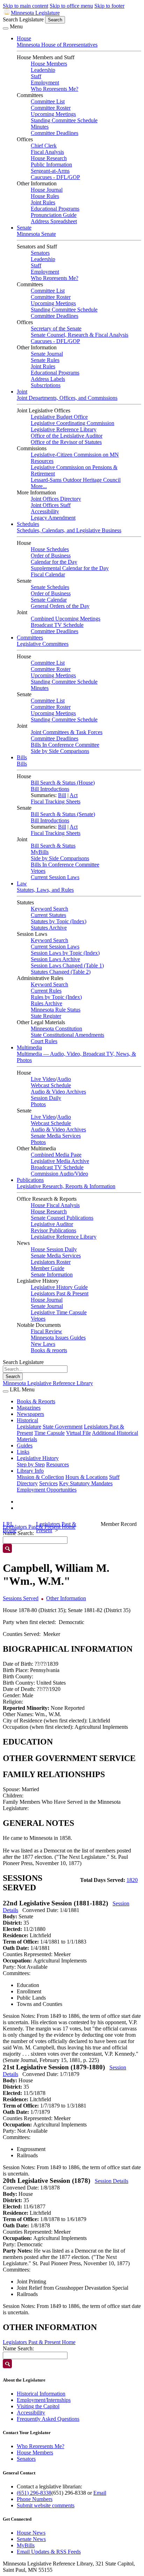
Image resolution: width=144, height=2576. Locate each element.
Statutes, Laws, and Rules (45, 890)
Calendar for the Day (54, 562)
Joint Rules (43, 202)
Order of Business (51, 556)
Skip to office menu (71, 6)
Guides (25, 1445)
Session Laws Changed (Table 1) (67, 965)
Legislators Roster (51, 1262)
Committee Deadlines (55, 133)
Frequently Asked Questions (48, 2419)
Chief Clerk (44, 146)
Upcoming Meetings (53, 114)
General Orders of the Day (60, 606)
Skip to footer (109, 6)
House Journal (47, 190)
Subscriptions (46, 385)
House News (31, 2533)
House (24, 38)
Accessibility (45, 511)
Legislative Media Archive (60, 1161)
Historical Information (41, 2394)
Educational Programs (55, 209)
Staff (36, 76)
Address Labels (48, 379)
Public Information (51, 165)
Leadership (43, 70)
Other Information (66, 1598)
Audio (64, 1079)
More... (39, 486)
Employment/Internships (44, 2400)
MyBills (40, 852)
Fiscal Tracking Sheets (56, 801)
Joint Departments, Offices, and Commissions (67, 398)
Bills (22, 757)
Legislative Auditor (52, 1224)
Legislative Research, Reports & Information (66, 1186)
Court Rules (44, 1041)
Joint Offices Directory (56, 499)
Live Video (43, 1079)
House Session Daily (54, 1249)
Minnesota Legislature (35, 13)
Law (22, 883)
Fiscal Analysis (47, 152)
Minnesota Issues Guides (58, 1338)
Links (23, 1452)
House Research (49, 158)
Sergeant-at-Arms (50, 171)
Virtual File (78, 1433)
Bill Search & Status (53, 846)
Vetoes (38, 871)
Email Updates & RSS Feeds (49, 2552)
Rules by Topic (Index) (56, 997)
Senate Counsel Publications (62, 1218)
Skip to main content (26, 6)
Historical (27, 1420)
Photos (38, 1104)
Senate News (31, 2539)
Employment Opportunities (47, 1490)
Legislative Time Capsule (59, 1312)
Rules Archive (46, 1003)
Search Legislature (23, 19)
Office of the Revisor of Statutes (66, 442)
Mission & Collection (40, 1477)
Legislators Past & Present (60, 1293)
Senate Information (52, 1275)
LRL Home (10, 1527)
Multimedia (29, 1047)
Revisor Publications (53, 1230)
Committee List (48, 101)
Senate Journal (47, 354)
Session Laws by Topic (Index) (65, 953)
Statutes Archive (49, 928)
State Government (63, 1427)
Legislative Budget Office (59, 417)
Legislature (29, 1427)
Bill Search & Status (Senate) (63, 814)
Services (48, 1483)
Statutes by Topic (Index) (59, 921)
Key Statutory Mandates (86, 1483)
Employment (45, 83)
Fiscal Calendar (48, 574)
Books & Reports (36, 1401)
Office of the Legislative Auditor (67, 436)
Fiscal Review (46, 1331)
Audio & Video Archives (58, 1092)
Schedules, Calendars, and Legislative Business (69, 530)
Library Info (30, 1471)
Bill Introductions (50, 789)
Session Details (111, 2181)
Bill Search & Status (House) (63, 783)
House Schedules (50, 549)
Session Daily (46, 1098)
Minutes (40, 127)
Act (74, 795)
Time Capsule (49, 1433)
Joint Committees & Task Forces (67, 732)
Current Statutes (48, 915)
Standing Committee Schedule (64, 120)
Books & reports (49, 1350)
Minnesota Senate (36, 234)
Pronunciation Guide (54, 215)
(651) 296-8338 (34, 2493)
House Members (49, 64)
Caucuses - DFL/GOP (55, 177)
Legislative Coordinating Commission (73, 423)
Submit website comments (46, 2505)
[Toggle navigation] (6, 28)
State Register (46, 1016)
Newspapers (30, 1414)
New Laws (43, 1344)
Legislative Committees (43, 644)
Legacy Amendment (53, 518)
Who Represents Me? (55, 89)
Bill (62, 795)
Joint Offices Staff (51, 505)
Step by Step (31, 1464)
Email (100, 2493)
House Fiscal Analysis (55, 1205)
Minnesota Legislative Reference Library (48, 1383)
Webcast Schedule (51, 1085)
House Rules (45, 196)
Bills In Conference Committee (65, 745)
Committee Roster (51, 108)
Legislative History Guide (59, 1287)
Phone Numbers (35, 2499)
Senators (40, 253)
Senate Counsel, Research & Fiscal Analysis (80, 335)
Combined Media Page (56, 1155)
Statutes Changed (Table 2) (61, 972)
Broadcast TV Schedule (57, 625)
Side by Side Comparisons (60, 751)
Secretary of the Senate (56, 328)
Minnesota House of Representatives (57, 45)
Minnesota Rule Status (56, 1010)
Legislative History (38, 1458)
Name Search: (18, 2348)
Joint (22, 392)
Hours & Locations (87, 1477)
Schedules (28, 524)
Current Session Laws (55, 877)
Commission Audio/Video (59, 1174)
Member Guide (48, 1268)
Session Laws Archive (55, 959)
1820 (132, 1880)
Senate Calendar (49, 600)
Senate (24, 228)
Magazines (29, 1408)
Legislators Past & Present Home (39, 2342)
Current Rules (46, 991)
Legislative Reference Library (64, 429)
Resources (57, 1464)
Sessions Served (21, 1598)
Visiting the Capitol (38, 2406)
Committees (30, 638)
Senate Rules (45, 360)
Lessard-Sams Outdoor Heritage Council (76, 480)
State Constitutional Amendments (67, 1035)
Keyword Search (49, 909)
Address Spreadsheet (54, 221)
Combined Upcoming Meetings (66, 619)
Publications (30, 1180)
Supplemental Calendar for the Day (70, 568)
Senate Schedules (50, 587)
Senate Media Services (56, 1136)
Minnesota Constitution (56, 1029)
